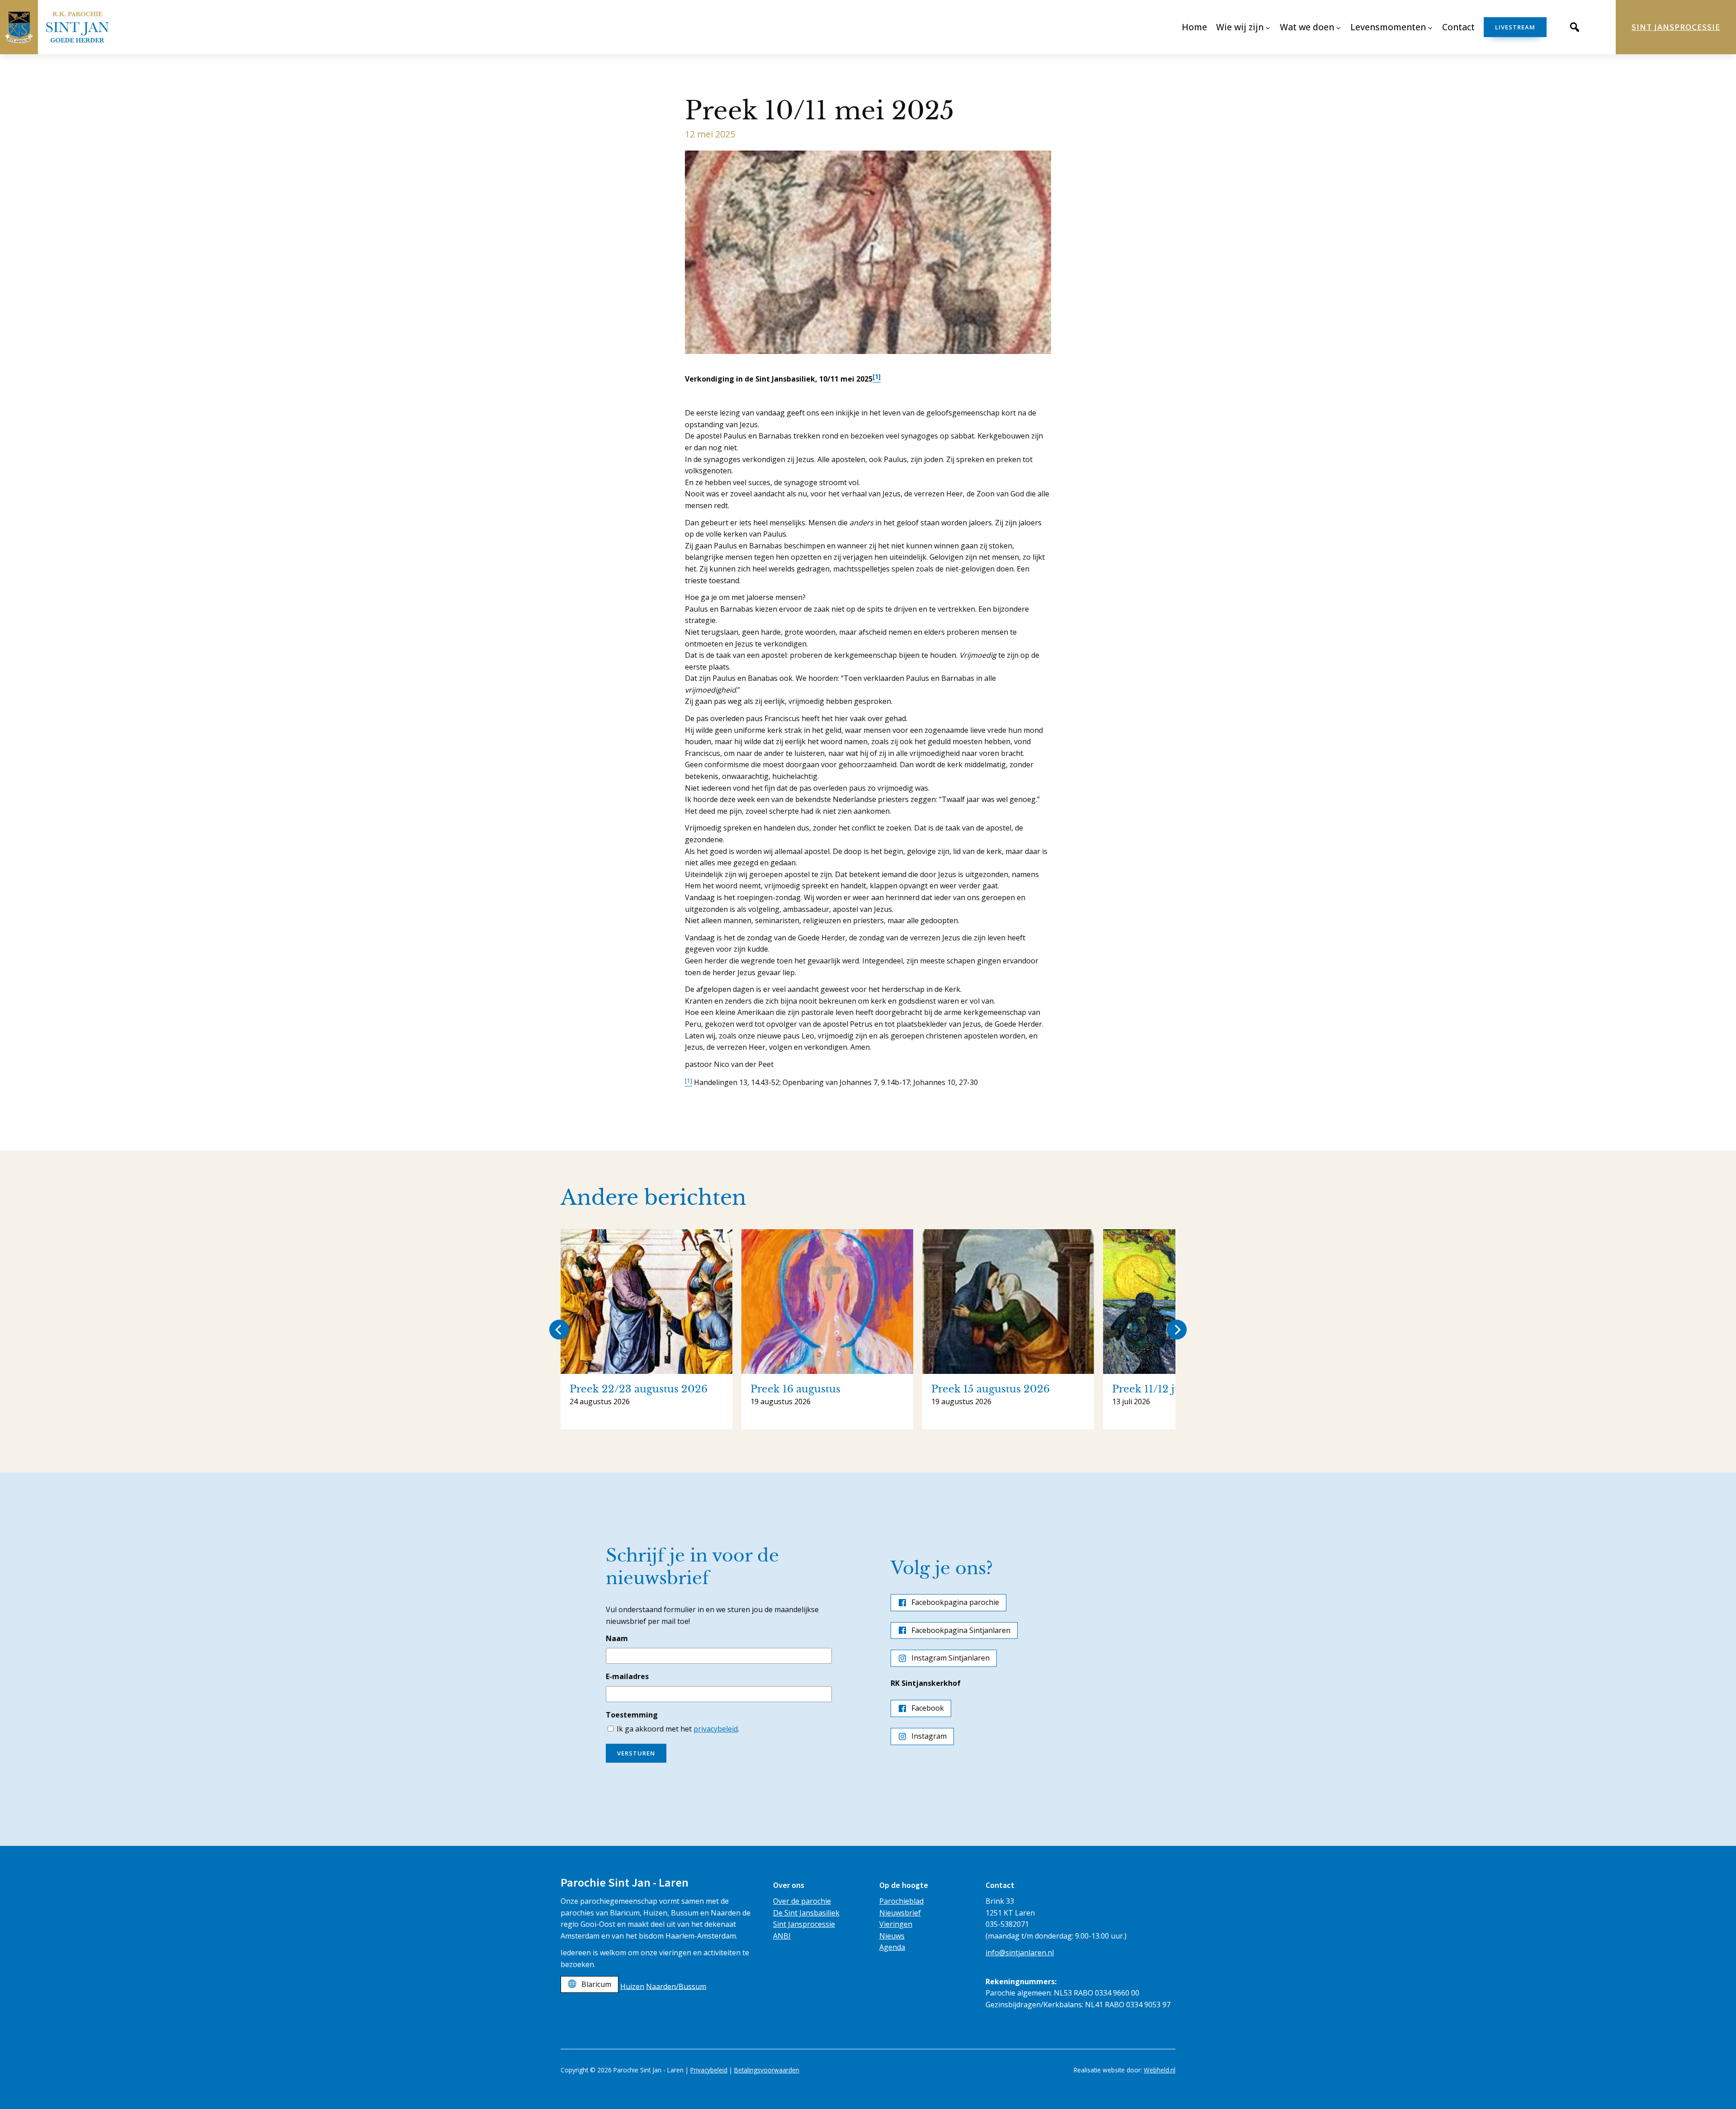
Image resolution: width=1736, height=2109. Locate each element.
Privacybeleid (709, 2070)
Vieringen (896, 1924)
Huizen (632, 1986)
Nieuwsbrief (900, 1913)
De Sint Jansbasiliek (806, 1913)
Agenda (892, 1947)
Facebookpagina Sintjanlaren (961, 1630)
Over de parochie (802, 1901)
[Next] (1177, 1330)
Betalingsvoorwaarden (767, 2070)
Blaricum (596, 1984)
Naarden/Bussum (676, 1986)
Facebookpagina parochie (955, 1602)
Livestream (1515, 27)
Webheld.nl (1160, 2070)
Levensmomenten (1388, 27)
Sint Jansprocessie (1676, 27)
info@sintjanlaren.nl (1020, 1953)
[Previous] (559, 1330)
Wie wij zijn (1240, 27)
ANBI (782, 1936)
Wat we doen (1307, 27)
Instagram (929, 1736)
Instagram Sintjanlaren (951, 1658)
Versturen (636, 1753)
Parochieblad (901, 1901)
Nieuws (892, 1936)
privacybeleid (716, 1729)
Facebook (928, 1708)
